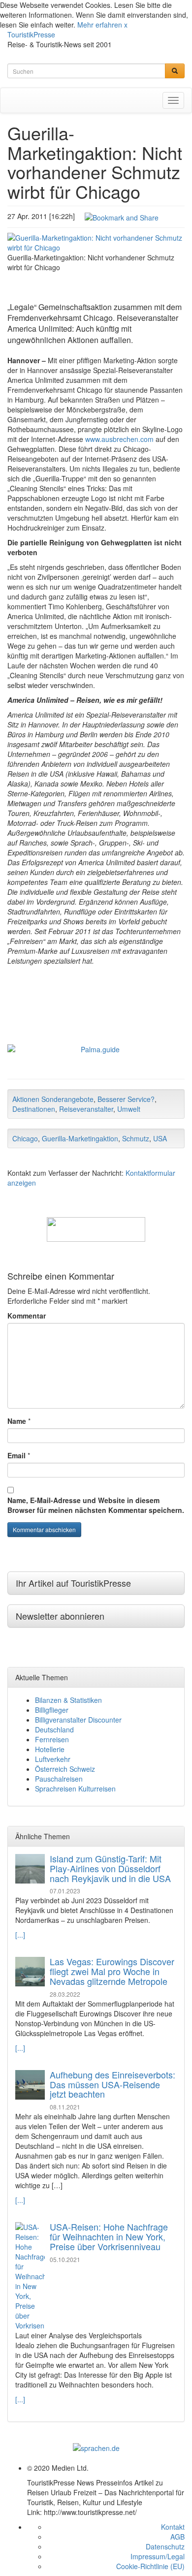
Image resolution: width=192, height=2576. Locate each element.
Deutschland (54, 1729)
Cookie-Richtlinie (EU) (150, 2566)
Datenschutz (165, 2546)
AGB (177, 2537)
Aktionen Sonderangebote (53, 1099)
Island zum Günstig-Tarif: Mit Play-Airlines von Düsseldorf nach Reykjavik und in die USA (110, 1868)
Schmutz (136, 1138)
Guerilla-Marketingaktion (80, 1138)
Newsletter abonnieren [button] (60, 1616)
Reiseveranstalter (86, 1109)
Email (16, 1455)
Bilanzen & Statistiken (68, 1700)
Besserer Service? (126, 1099)
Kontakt (173, 2527)
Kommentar (27, 1316)
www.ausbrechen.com (119, 439)
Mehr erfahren (100, 25)
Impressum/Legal (158, 2556)
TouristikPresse (31, 34)
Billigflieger (52, 1710)
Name (17, 1421)
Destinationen (34, 1109)
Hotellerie (50, 1749)
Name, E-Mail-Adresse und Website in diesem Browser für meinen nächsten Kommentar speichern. (96, 1505)
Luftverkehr (53, 1759)
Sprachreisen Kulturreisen (75, 1789)
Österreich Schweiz (65, 1769)
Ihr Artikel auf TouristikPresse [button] (73, 1583)
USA (160, 1138)
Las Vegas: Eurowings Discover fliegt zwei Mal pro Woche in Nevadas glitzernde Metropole (112, 1971)
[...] (20, 1935)
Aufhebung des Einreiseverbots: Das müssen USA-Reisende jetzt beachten (112, 2084)
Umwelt (129, 1109)
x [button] (126, 25)
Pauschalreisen (59, 1779)
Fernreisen (52, 1739)
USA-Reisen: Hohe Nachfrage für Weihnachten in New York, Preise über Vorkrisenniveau (109, 2236)
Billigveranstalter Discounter (78, 1720)
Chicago (25, 1138)
